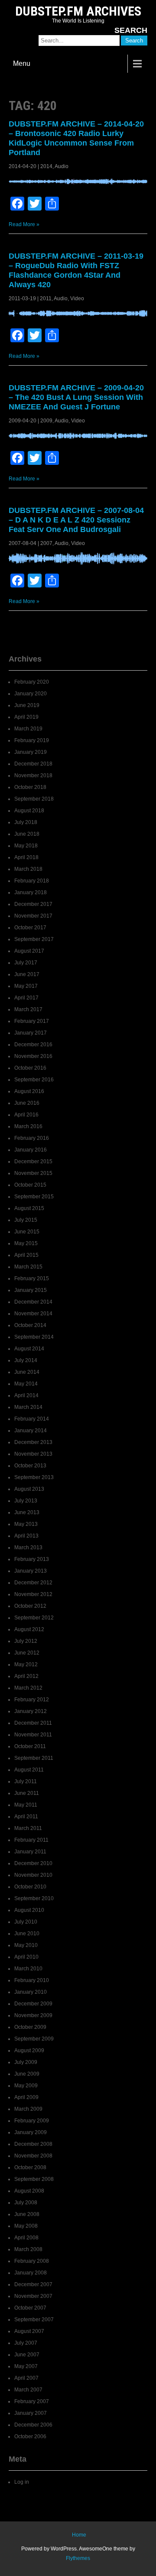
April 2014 (26, 1395)
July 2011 (26, 1781)
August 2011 (29, 1770)
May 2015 (26, 1243)
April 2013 (26, 1536)
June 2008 (27, 2214)
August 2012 (29, 1629)
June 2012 (27, 1653)
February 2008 (32, 2261)
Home (79, 2535)
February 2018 (32, 881)
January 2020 (31, 694)
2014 (46, 166)
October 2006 (30, 2436)
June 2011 (27, 1793)
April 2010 (26, 1957)
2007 (46, 543)
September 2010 (34, 1898)
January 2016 (31, 1150)
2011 (46, 298)
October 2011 (30, 1746)
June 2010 (27, 1934)
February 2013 (32, 1559)
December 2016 (33, 1045)
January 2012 (31, 1711)
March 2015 (28, 1267)
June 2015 (27, 1232)
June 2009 (27, 2074)
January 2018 (31, 892)
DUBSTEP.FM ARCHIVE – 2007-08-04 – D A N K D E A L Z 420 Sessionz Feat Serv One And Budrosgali (76, 520)
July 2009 (26, 2062)
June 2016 (27, 1103)
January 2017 (31, 1033)
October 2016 (30, 1068)
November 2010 (33, 1875)
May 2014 (26, 1384)
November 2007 (33, 2296)
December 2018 (33, 764)
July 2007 (26, 2343)
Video (77, 298)
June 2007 (27, 2355)
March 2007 (28, 2390)
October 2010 (30, 1887)
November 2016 (33, 1056)
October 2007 (30, 2308)
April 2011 (26, 1817)
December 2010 (33, 1863)
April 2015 (26, 1255)
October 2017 (30, 928)
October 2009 (30, 2027)
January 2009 (31, 2132)
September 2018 (34, 799)
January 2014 (31, 1431)
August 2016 (29, 1091)
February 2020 (32, 682)
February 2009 (32, 2121)
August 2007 (29, 2331)
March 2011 (28, 1828)
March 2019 (28, 729)
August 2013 (29, 1489)
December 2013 (33, 1442)
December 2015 (33, 1161)
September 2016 (34, 1080)
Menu (22, 63)
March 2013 (28, 1548)
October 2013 (30, 1466)
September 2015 (34, 1197)
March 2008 (28, 2249)
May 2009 (26, 2086)
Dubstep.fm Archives (78, 11)
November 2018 (33, 775)
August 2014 (29, 1349)
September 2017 (34, 939)
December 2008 (33, 2144)
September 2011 (34, 1758)
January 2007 (31, 2413)
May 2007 (26, 2366)
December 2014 (33, 1302)
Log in (22, 2482)
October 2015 (30, 1185)
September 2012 (34, 1618)
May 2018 (26, 846)
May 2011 (26, 1805)
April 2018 (26, 857)
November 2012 (33, 1594)
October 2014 (30, 1325)
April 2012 (26, 1676)
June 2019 (27, 705)
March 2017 (28, 1009)
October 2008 (30, 2167)
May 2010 (26, 1945)
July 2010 (26, 1922)
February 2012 (32, 1700)
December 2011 (33, 1723)
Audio (62, 166)
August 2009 (29, 2050)
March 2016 (28, 1126)
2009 (46, 421)
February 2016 (32, 1138)
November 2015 (33, 1173)
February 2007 (32, 2401)
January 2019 (31, 752)
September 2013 (34, 1477)
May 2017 (26, 986)
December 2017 (33, 904)
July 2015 (26, 1220)
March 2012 (28, 1688)
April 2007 (26, 2378)
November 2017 (33, 916)
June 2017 (27, 974)
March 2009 (28, 2109)
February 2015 (32, 1278)
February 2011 (31, 1840)
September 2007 (34, 2320)
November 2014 (33, 1314)
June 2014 (27, 1372)
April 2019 (26, 717)
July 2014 (26, 1360)
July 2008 (26, 2203)
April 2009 (26, 2097)
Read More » (24, 224)
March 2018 (28, 869)
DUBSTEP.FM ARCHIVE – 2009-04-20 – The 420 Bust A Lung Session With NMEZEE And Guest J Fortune (76, 397)
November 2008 (33, 2156)
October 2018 (30, 787)
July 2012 (26, 1641)
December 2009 (33, 2004)
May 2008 (26, 2226)
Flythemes (78, 2558)
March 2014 (28, 1407)
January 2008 (31, 2273)
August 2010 (29, 1910)
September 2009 (34, 2039)
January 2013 (31, 1571)
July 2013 (26, 1501)
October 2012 (30, 1606)
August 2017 (29, 951)
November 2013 (33, 1454)
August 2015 (29, 1208)
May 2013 (26, 1524)
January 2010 (31, 1992)
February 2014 (32, 1419)
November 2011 (33, 1735)
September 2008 (34, 2179)
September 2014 (34, 1337)
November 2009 (33, 2015)
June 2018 (27, 834)
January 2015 (31, 1290)
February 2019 (32, 740)
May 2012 (26, 1664)
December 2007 (33, 2284)
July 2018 (26, 822)
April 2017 (26, 998)
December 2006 (33, 2425)
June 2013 (27, 1512)
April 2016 (26, 1115)
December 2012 (33, 1583)
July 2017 (26, 963)
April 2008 (26, 2238)
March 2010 (28, 1969)
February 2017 (32, 1021)
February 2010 (32, 1980)
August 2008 (29, 2191)
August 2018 (29, 811)
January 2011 (30, 1852)
